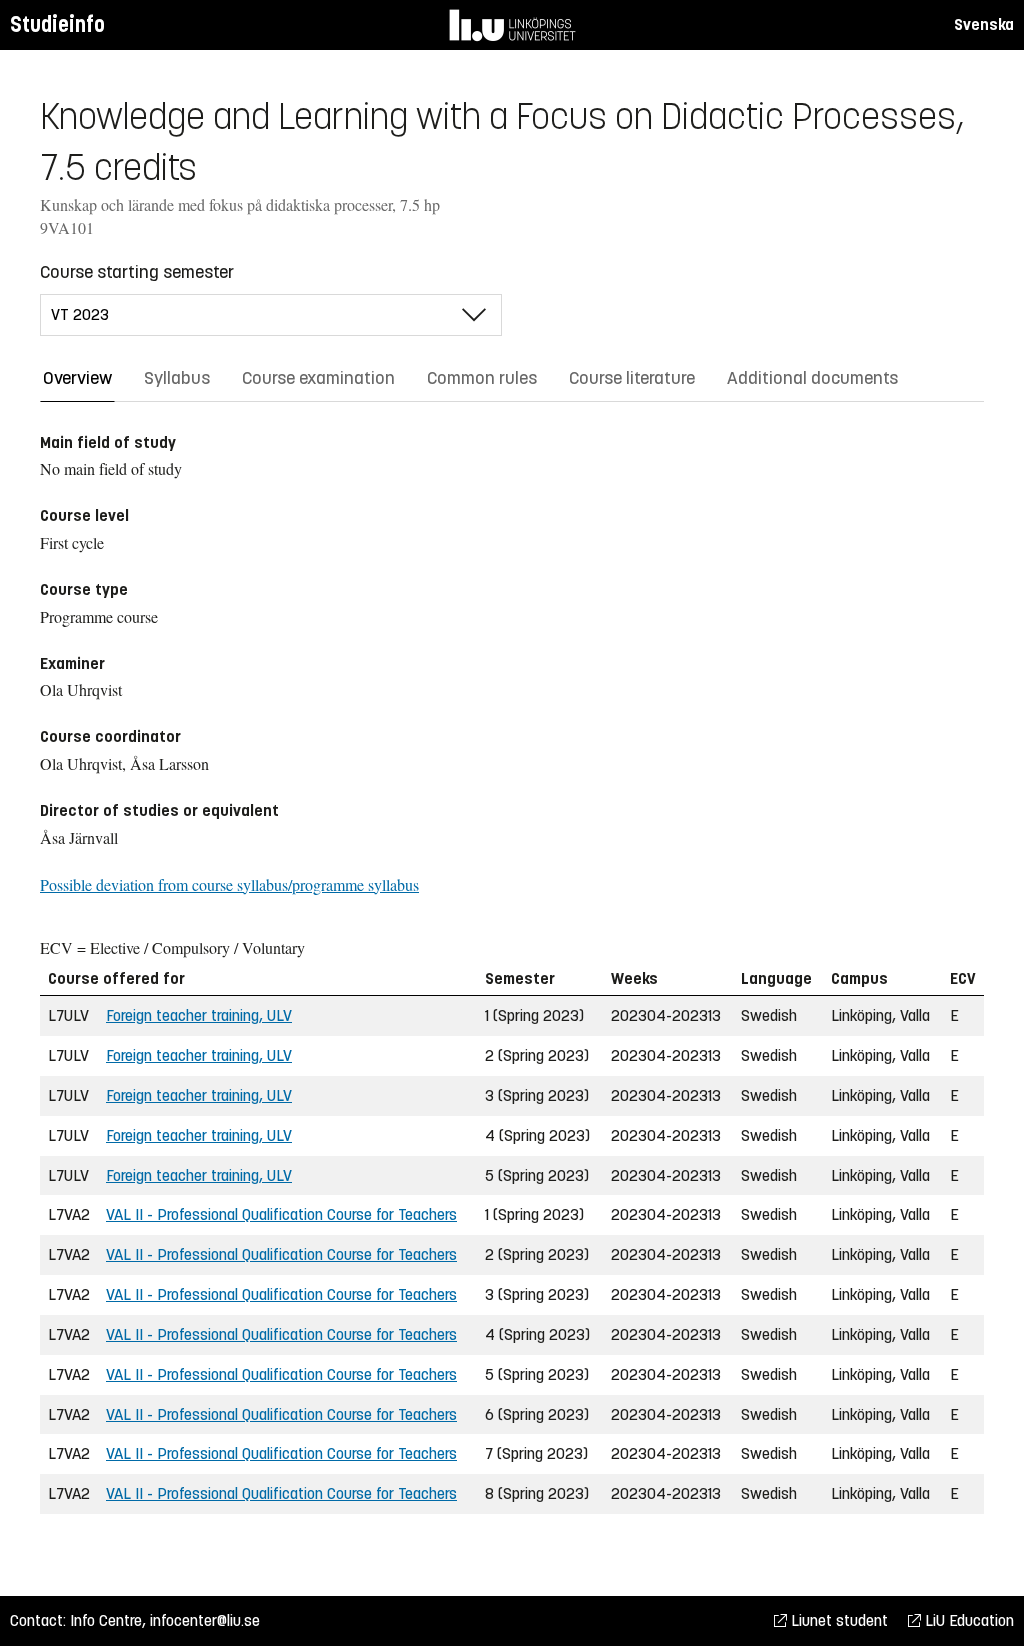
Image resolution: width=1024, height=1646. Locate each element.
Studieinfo (57, 24)
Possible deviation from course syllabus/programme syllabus (229, 884)
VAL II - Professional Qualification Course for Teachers (281, 1214)
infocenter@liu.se (205, 1620)
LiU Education (967, 1620)
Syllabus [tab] (177, 378)
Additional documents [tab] (812, 378)
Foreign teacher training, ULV (199, 1015)
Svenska (984, 24)
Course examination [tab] (318, 378)
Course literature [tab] (632, 378)
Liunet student (837, 1620)
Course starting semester (137, 272)
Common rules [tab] (482, 378)
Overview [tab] (77, 378)
